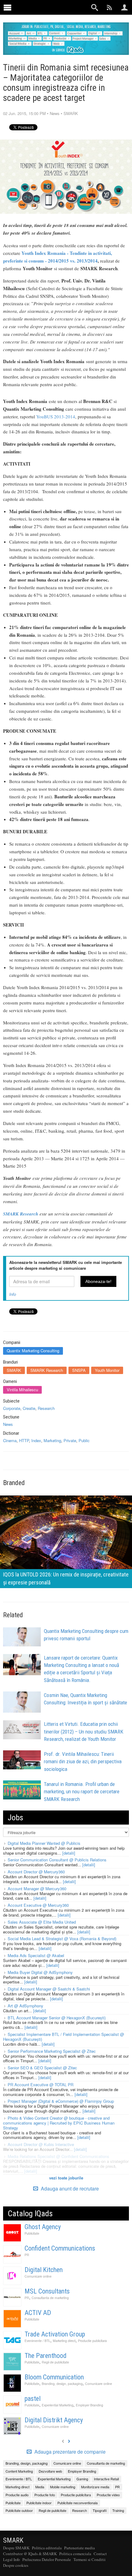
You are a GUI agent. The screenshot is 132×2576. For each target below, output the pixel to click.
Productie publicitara (92, 2341)
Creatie (29, 1408)
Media (40, 2487)
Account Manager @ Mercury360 (37, 1889)
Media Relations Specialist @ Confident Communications (58, 2156)
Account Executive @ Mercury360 (38, 1905)
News (55, 113)
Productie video (108, 2495)
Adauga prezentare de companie (69, 2452)
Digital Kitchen (44, 2270)
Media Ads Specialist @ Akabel (36, 1955)
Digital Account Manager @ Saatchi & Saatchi (49, 1989)
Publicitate (32, 2233)
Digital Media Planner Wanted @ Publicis (44, 1843)
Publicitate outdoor (19, 2510)
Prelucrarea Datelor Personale (47, 2559)
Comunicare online (38, 2276)
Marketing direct (64, 2341)
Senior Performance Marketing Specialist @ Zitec (52, 2051)
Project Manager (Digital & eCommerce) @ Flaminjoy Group (61, 2101)
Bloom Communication (54, 2377)
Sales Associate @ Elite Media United (42, 1922)
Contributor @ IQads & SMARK (30, 2554)
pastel (33, 2399)
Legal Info (12, 2559)
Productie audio (17, 2495)
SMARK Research (47, 1370)
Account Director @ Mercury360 (36, 1872)
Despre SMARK (16, 2548)
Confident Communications (60, 2248)
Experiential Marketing (58, 2405)
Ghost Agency (43, 2227)
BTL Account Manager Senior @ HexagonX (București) (57, 2018)
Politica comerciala (75, 2554)
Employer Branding (89, 2405)
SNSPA (79, 1370)
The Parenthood (46, 2356)
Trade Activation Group (55, 2334)
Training (118, 2510)
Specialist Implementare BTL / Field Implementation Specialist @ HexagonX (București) (64, 2037)
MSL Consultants (47, 2291)
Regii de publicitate (55, 2362)
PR (27, 2255)
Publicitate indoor (39, 2503)
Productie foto (45, 2495)
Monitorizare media (95, 2487)
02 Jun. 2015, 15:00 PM (24, 113)
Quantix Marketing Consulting (33, 1351)
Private (70, 1440)
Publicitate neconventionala (78, 2503)
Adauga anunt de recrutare (69, 2188)
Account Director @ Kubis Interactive (41, 2144)
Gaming (82, 2479)
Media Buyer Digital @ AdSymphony (40, 1972)
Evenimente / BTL (37, 2341)
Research (46, 1408)
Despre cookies (16, 2565)
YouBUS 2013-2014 (56, 417)
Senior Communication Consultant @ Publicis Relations (57, 1860)
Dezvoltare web (50, 2471)
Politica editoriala (47, 2548)
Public (84, 1440)
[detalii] (69, 1853)
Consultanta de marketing (50, 2298)
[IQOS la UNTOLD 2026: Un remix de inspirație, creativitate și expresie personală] (66, 1541)
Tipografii (100, 2510)
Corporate (12, 1408)
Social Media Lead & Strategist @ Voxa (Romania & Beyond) (62, 1939)
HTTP (24, 1440)
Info (13, 1294)
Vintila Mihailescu (22, 1390)
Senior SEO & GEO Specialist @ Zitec (42, 2068)
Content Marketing (19, 2471)
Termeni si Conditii (89, 2559)
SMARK (71, 113)
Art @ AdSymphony (25, 2006)
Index (36, 1440)
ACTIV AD (38, 2313)
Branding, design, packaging (62, 2384)
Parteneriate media (80, 2548)
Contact (100, 2554)
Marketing (52, 1440)
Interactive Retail (106, 2479)
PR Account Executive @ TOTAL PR (41, 2085)
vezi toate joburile (66, 2178)
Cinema (10, 1440)
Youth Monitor (107, 1370)
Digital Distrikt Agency (54, 2420)
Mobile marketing (63, 2487)
